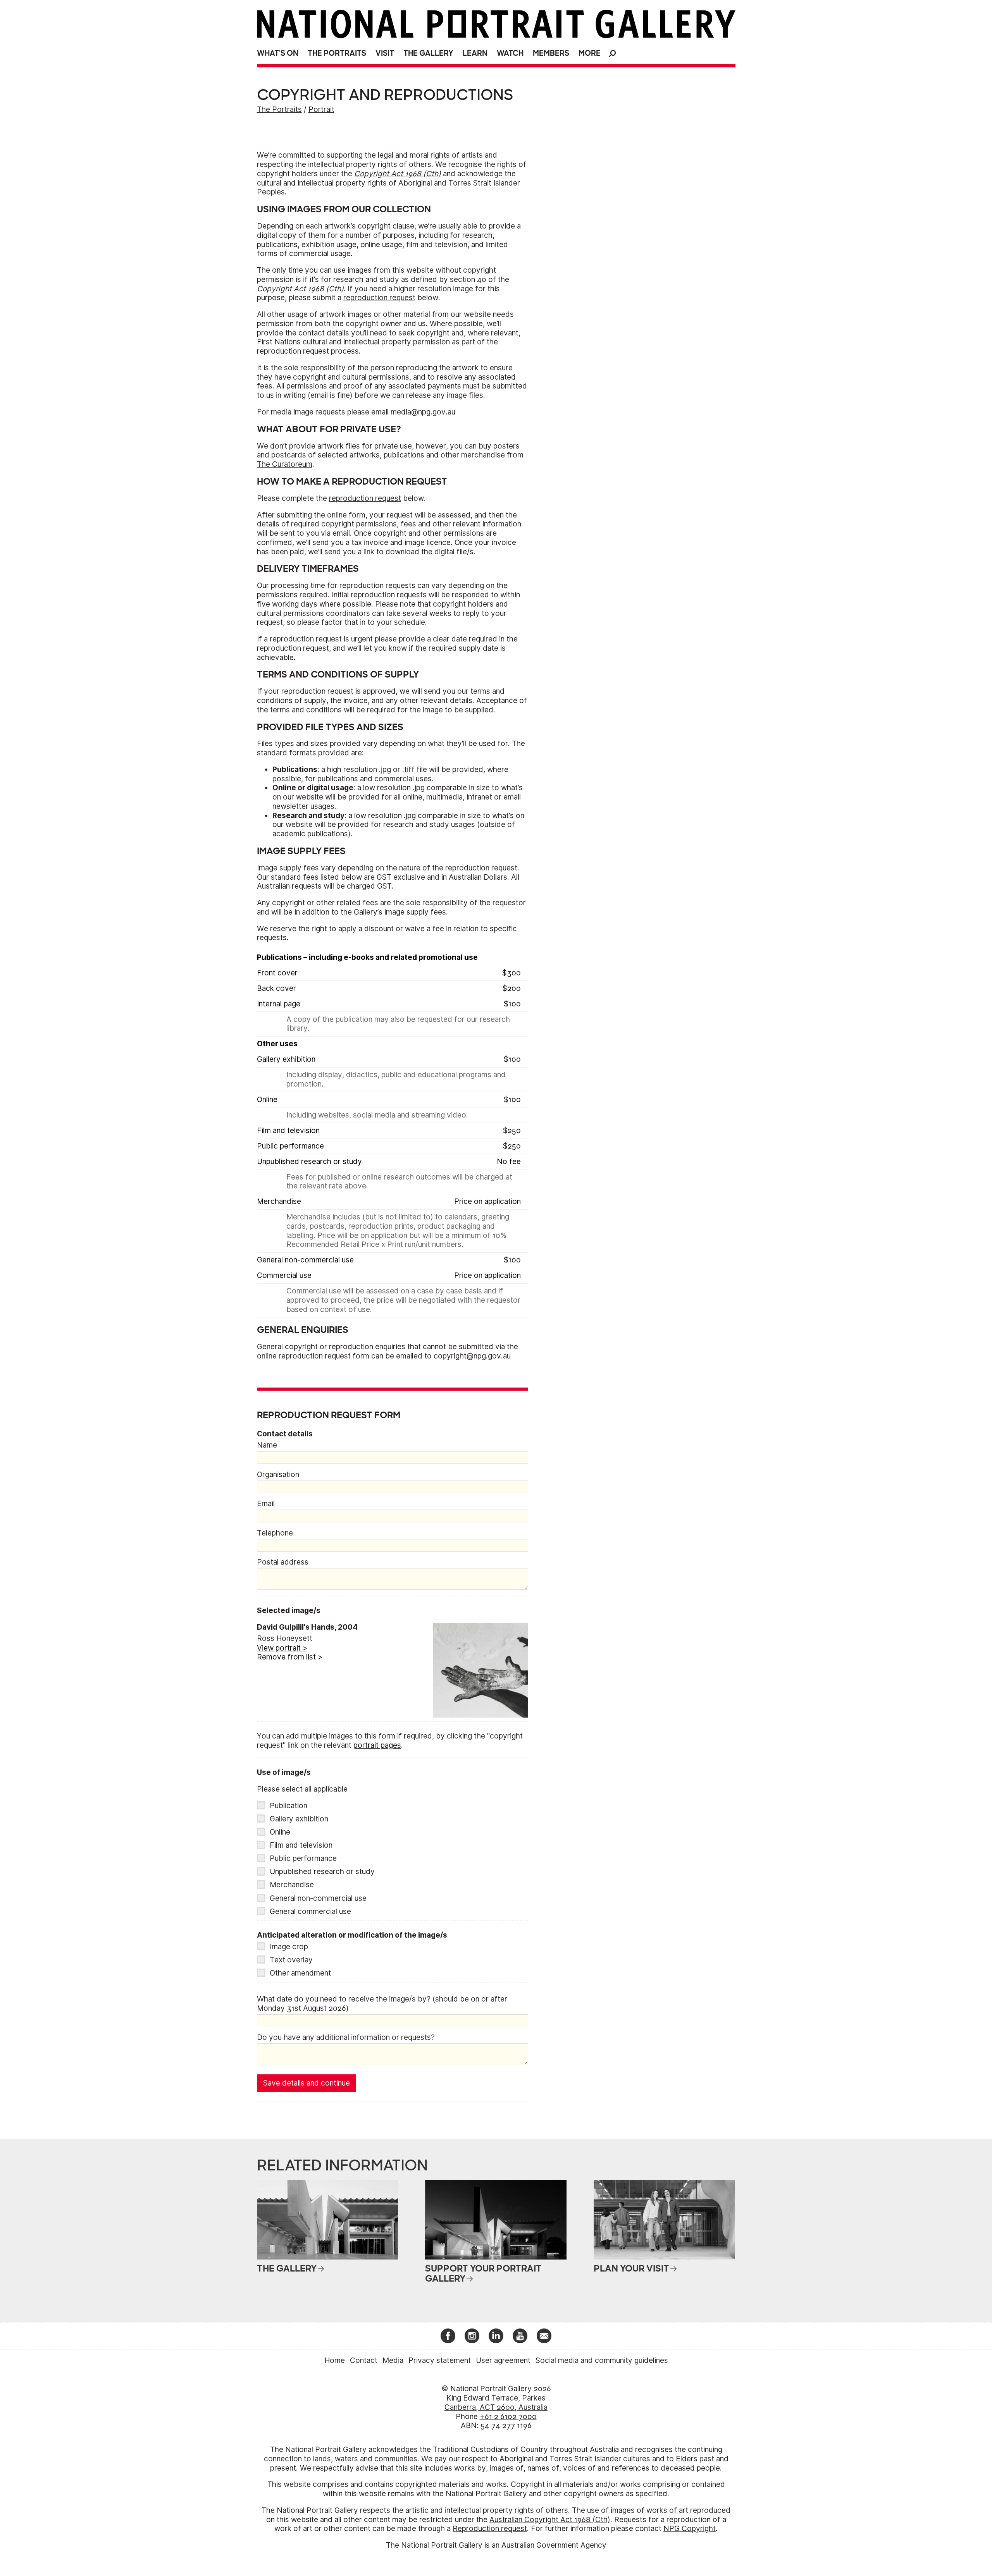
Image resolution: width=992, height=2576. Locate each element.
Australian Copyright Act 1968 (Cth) (550, 2520)
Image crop (289, 1947)
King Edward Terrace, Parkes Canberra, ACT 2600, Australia (496, 2403)
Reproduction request (490, 2529)
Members (551, 53)
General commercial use (310, 1911)
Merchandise (292, 1885)
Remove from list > (290, 1657)
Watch (510, 53)
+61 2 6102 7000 (508, 2417)
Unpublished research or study (322, 1872)
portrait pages (377, 1745)
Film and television (301, 1845)
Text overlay (291, 1960)
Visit (385, 53)
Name (267, 1445)
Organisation (278, 1475)
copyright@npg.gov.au (472, 1356)
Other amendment (300, 1973)
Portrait (321, 109)
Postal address (283, 1562)
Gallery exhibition (299, 1819)
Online (280, 1832)
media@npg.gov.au (423, 412)
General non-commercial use (318, 1898)
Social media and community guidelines (602, 2360)
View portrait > (282, 1648)
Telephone (275, 1533)
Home (335, 2360)
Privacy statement (440, 2360)
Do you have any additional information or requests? (346, 2037)
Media (393, 2360)
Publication (288, 1806)
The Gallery (428, 53)
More (590, 53)
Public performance (303, 1858)
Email (266, 1504)
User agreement (503, 2360)
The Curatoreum (285, 464)
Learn (475, 53)
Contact (364, 2360)
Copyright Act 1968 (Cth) (398, 174)
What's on (278, 53)
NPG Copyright (690, 2529)
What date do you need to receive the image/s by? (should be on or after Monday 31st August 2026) (382, 2004)
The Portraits (337, 53)
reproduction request (379, 298)
